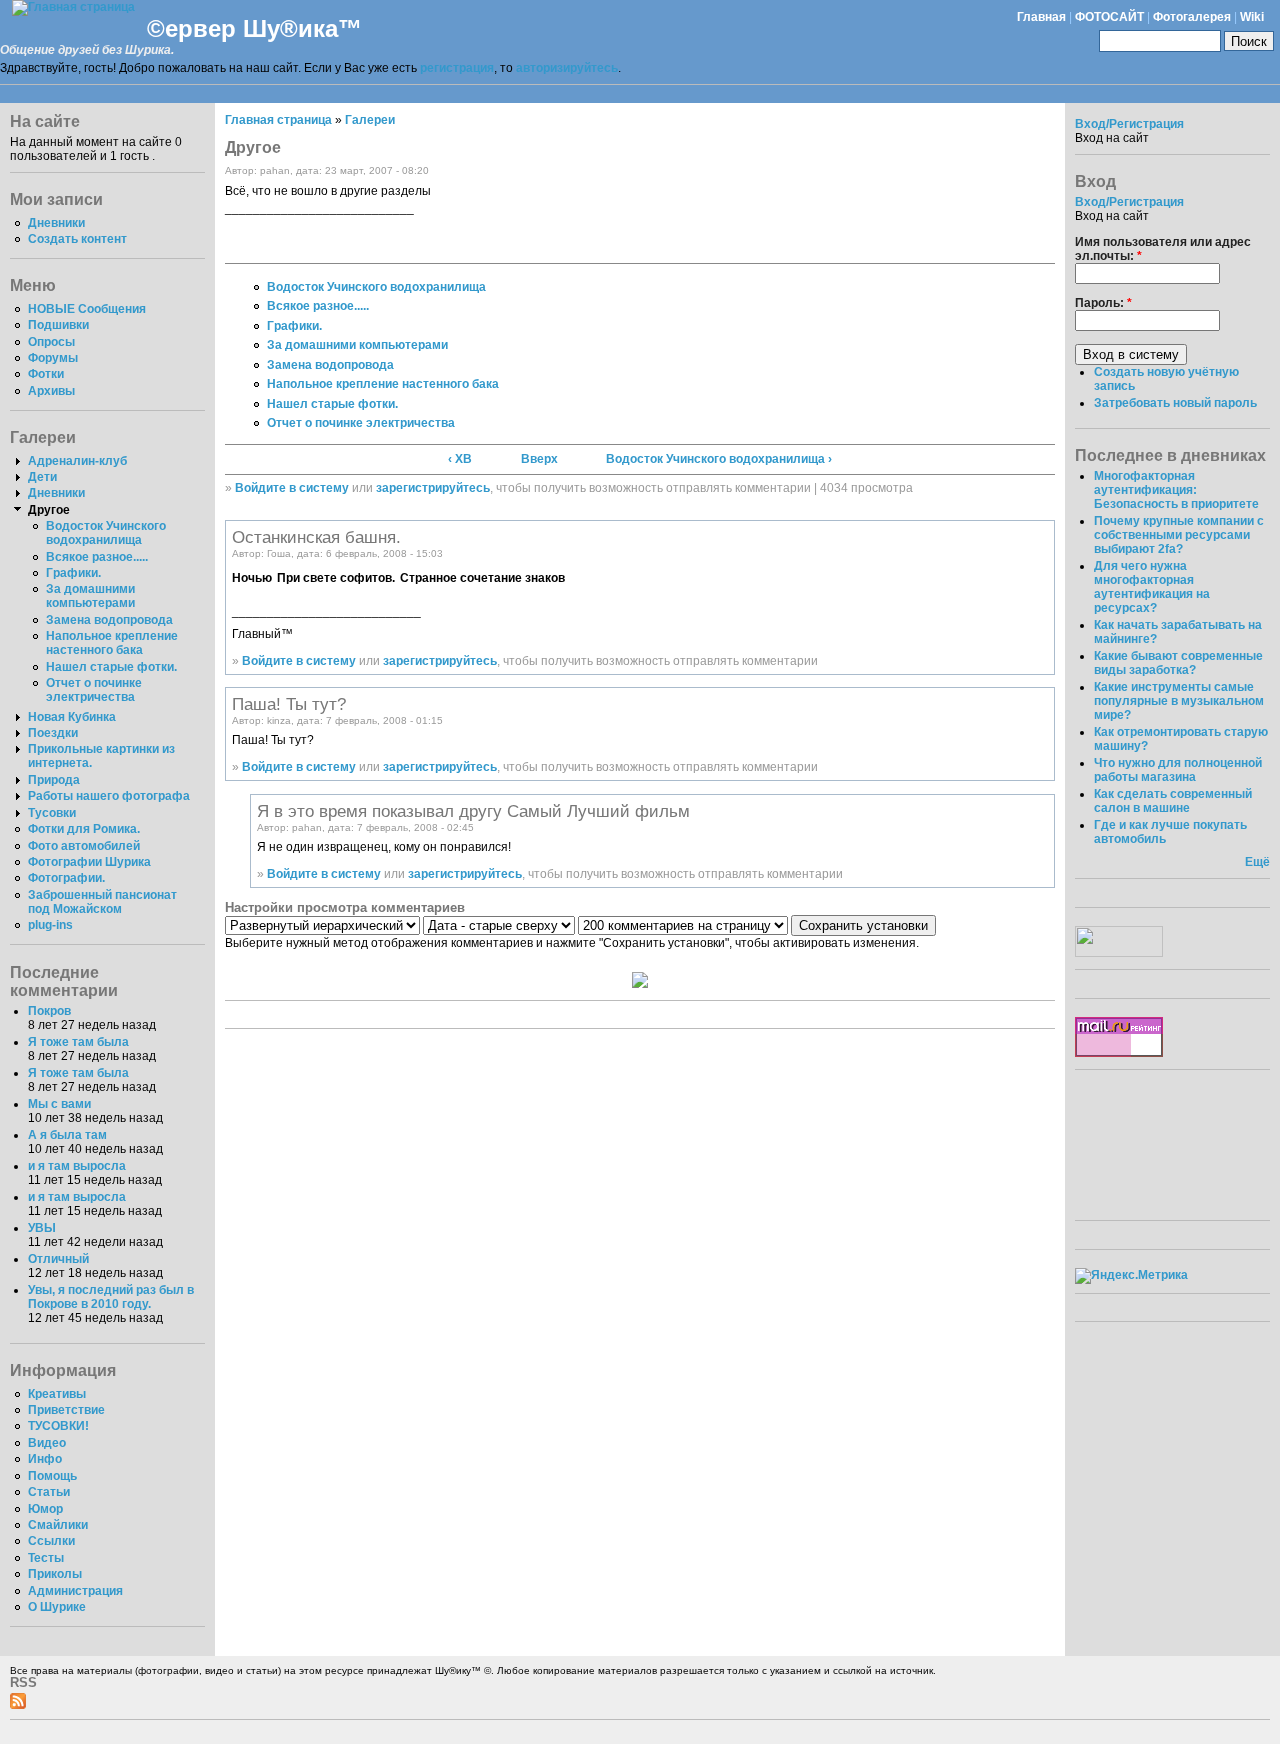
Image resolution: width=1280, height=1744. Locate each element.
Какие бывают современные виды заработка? (1178, 663)
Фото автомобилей (84, 846)
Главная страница (278, 120)
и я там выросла (77, 1166)
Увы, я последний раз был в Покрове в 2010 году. (111, 1297)
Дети (42, 477)
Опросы (51, 342)
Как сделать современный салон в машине (1173, 801)
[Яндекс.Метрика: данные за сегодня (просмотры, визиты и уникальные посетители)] (1131, 1276)
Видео (47, 1443)
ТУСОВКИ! (58, 1426)
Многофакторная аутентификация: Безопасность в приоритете (1176, 490)
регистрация (457, 68)
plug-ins (50, 925)
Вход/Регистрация (1129, 124)
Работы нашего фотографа (109, 796)
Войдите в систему (292, 488)
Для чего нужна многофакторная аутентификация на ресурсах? (1152, 587)
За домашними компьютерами (90, 596)
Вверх (539, 459)
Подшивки (58, 325)
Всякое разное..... (97, 557)
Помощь (52, 1476)
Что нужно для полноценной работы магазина (1178, 770)
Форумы (53, 358)
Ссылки (51, 1541)
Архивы (51, 391)
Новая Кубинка (72, 717)
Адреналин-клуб (77, 461)
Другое (49, 510)
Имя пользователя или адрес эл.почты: (1163, 249)
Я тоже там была (78, 1042)
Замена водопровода (109, 620)
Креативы (57, 1394)
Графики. (73, 573)
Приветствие (66, 1410)
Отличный (58, 1259)
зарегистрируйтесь (433, 488)
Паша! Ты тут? (289, 704)
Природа (54, 780)
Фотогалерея (1192, 17)
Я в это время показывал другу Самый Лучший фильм (473, 811)
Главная (1041, 17)
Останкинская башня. (316, 537)
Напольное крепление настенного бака (112, 643)
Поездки (53, 733)
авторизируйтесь (567, 68)
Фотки (46, 374)
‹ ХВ (460, 459)
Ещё (1257, 862)
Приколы (55, 1574)
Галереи (370, 120)
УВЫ (42, 1228)
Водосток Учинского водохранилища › (719, 459)
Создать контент (77, 239)
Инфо (45, 1459)
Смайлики (58, 1525)
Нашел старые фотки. (111, 667)
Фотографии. (66, 878)
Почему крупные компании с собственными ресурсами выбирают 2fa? (1179, 535)
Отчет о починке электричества (94, 690)
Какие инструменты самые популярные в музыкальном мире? (1179, 701)
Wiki (1252, 17)
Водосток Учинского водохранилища (106, 533)
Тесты (46, 1558)
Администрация (75, 1591)
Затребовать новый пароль (1175, 403)
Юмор (45, 1509)
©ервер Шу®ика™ (254, 28)
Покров (49, 1011)
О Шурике (57, 1607)
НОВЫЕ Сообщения (87, 309)
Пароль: (1103, 303)
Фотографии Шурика (89, 862)
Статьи (49, 1492)
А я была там (67, 1135)
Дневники (56, 223)
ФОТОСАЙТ (1109, 17)
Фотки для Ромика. (84, 829)
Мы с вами (59, 1104)
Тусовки (52, 813)
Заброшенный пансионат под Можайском (102, 902)
